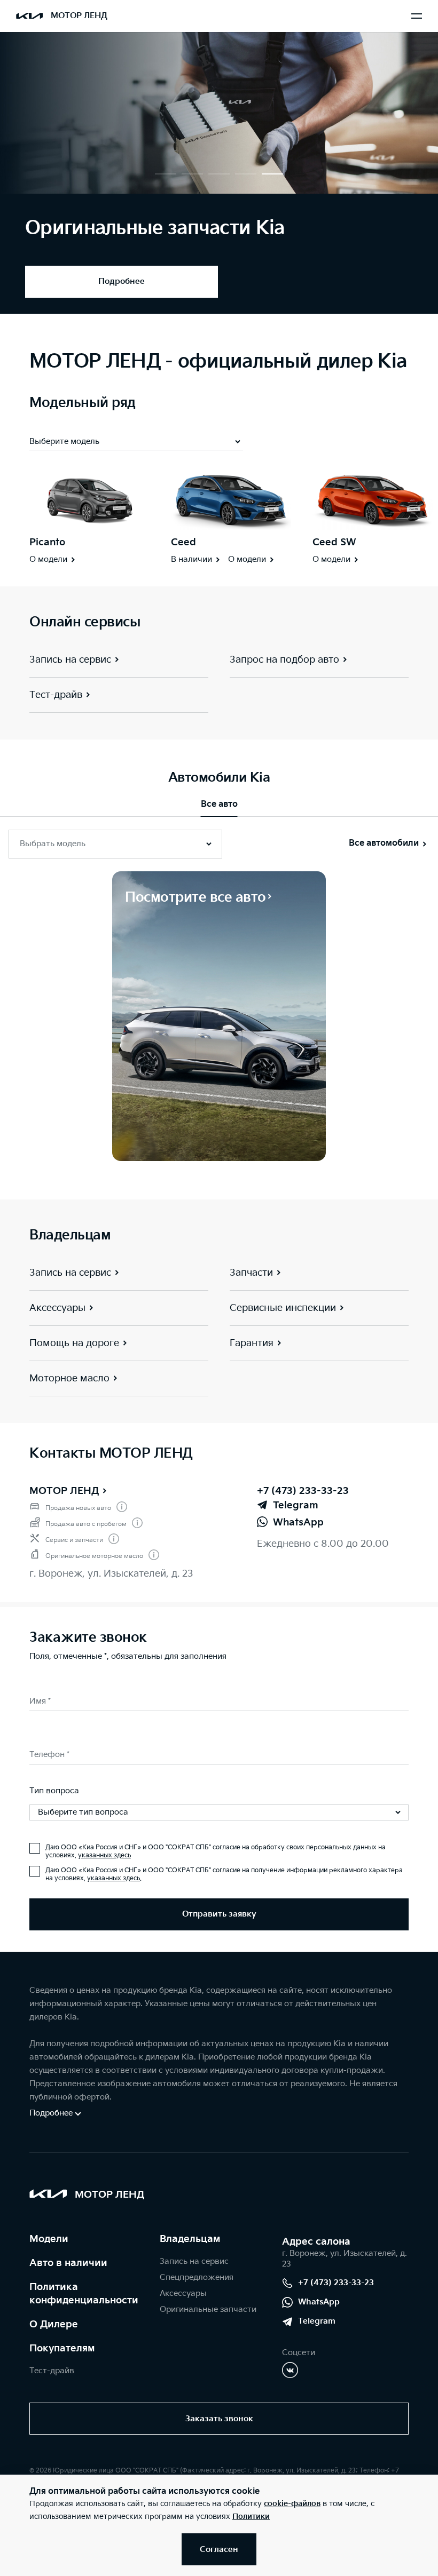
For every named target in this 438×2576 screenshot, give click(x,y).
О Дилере (54, 2324)
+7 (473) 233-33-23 (303, 1491)
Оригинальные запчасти (208, 2309)
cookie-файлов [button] (292, 2504)
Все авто (219, 804)
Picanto (47, 542)
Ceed (183, 542)
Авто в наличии (68, 2263)
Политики (251, 2517)
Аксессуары (183, 2293)
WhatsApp (319, 2302)
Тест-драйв (52, 2371)
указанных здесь (104, 1855)
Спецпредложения (197, 2277)
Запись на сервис (194, 2261)
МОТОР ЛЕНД (64, 1491)
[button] (166, 174)
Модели (49, 2239)
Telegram (317, 2321)
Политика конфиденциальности (84, 2294)
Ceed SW (334, 542)
